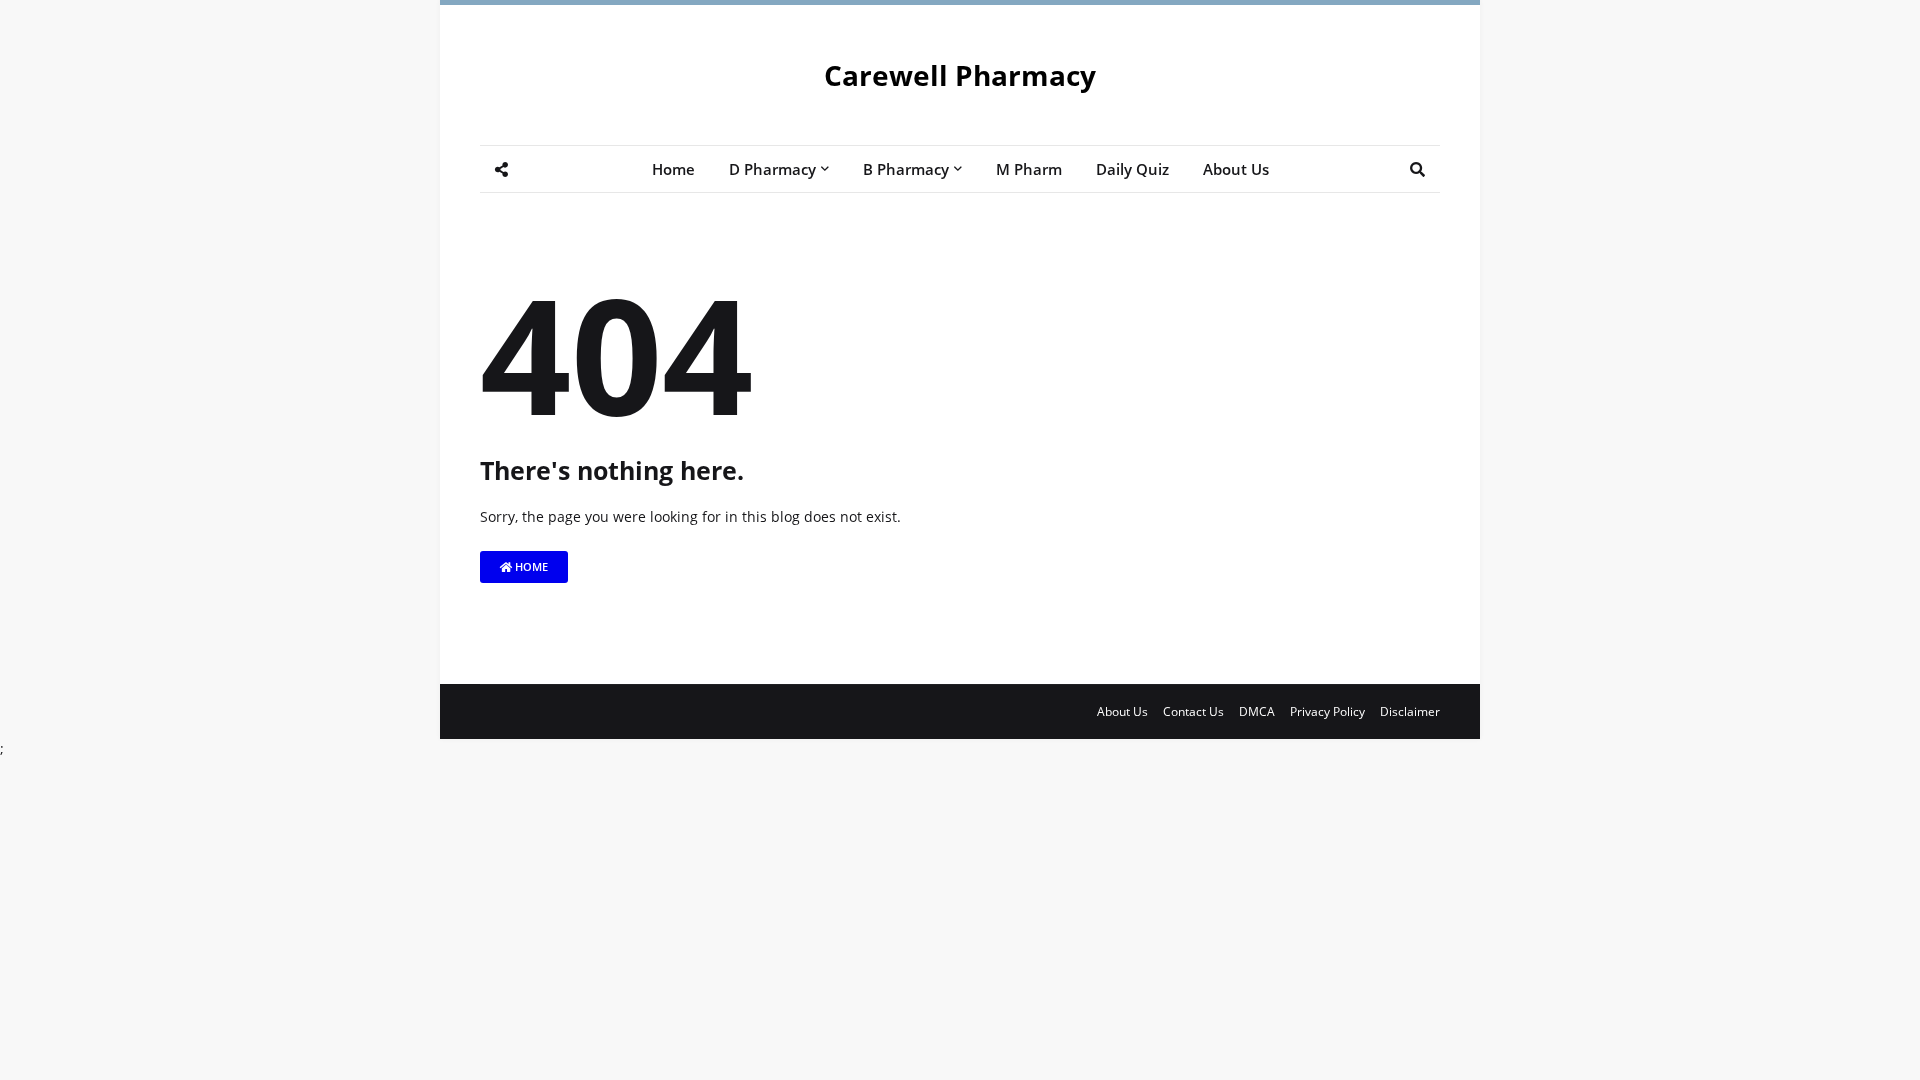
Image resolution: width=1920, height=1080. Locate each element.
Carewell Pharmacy (960, 75)
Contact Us (1193, 711)
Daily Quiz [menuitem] (1132, 169)
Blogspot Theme (492, 723)
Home (530, 566)
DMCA (1257, 711)
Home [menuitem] (673, 169)
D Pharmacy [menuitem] (772, 169)
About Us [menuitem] (1236, 169)
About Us (1122, 711)
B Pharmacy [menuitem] (906, 169)
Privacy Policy (1327, 711)
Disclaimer (1410, 711)
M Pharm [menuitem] (1029, 169)
